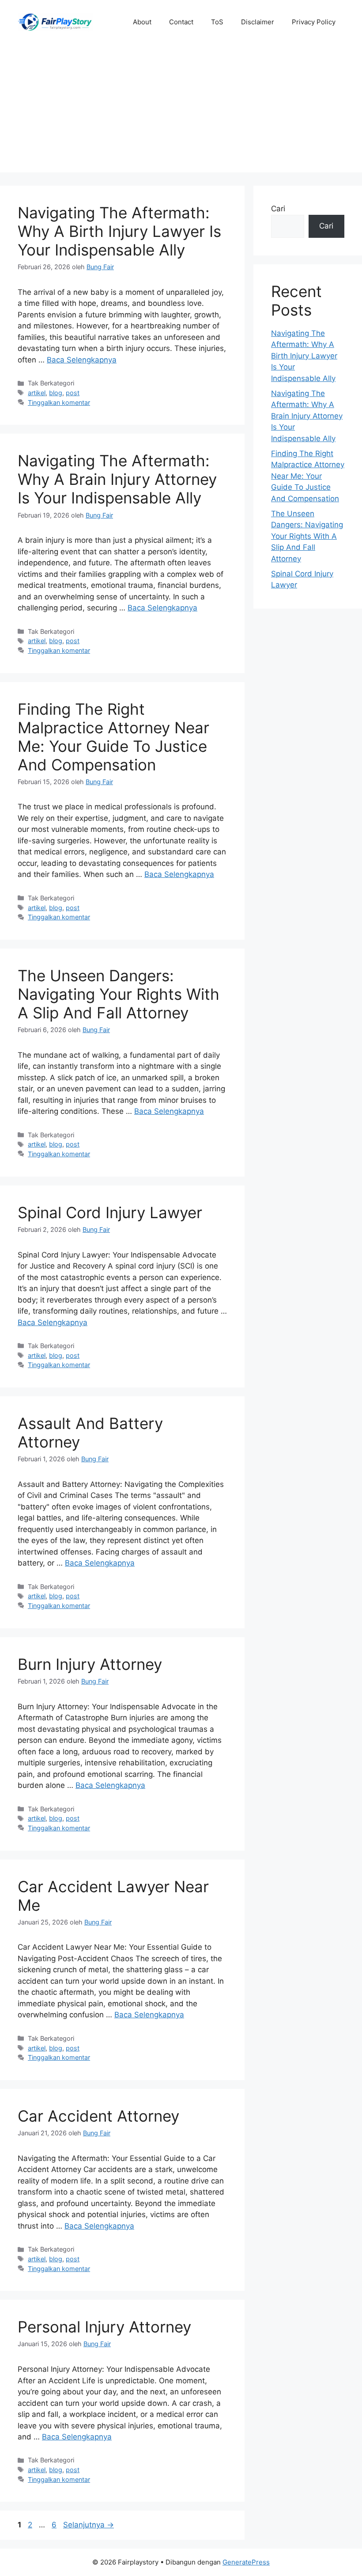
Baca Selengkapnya (82, 360)
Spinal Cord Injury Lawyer (110, 1212)
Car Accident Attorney (98, 2116)
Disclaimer (258, 22)
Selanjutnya (89, 2525)
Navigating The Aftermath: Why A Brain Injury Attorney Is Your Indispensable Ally (117, 479)
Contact (181, 22)
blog (56, 393)
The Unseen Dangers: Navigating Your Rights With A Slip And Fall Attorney (119, 994)
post (73, 393)
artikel (37, 393)
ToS (217, 22)
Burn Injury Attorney (90, 1664)
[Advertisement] (181, 111)
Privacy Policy (314, 22)
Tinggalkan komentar (59, 402)
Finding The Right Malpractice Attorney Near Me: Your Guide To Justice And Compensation (113, 737)
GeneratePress (246, 2562)
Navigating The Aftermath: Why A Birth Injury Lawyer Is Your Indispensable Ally (119, 231)
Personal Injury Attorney (104, 2327)
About (142, 22)
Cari (278, 209)
